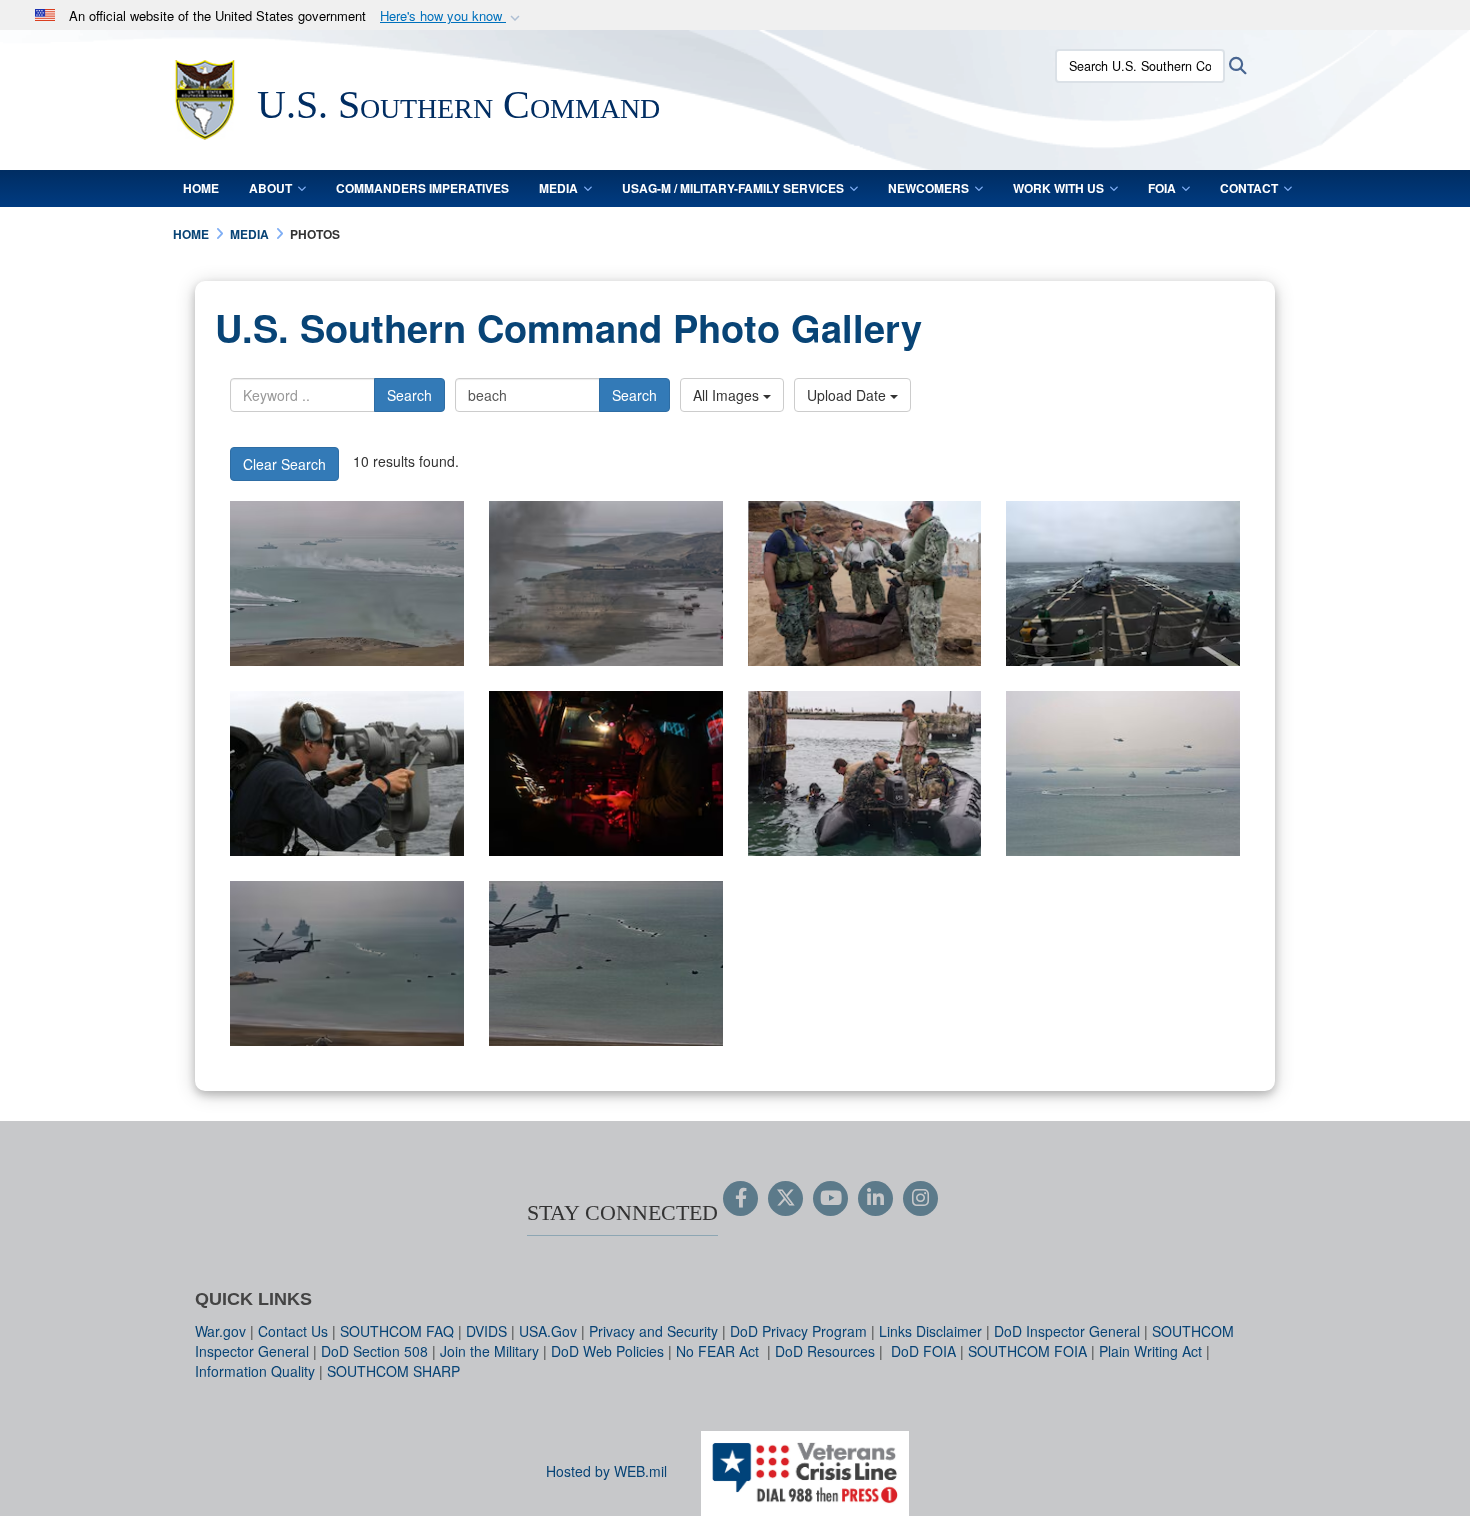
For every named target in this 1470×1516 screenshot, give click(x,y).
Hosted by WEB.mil (606, 1471)
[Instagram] (920, 1199)
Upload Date (848, 395)
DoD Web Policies (607, 1351)
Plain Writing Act (1150, 1351)
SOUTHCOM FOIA (1027, 1351)
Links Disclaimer (930, 1331)
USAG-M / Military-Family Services (733, 188)
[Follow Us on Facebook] (740, 1199)
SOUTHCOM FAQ (397, 1331)
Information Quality (255, 1371)
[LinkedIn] (875, 1199)
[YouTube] (830, 1199)
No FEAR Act (719, 1351)
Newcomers (928, 188)
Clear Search (284, 464)
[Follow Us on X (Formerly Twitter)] (785, 1199)
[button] (452, 16)
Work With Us (1058, 188)
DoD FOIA (923, 1351)
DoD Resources (825, 1351)
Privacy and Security (653, 1331)
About (270, 188)
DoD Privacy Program (798, 1331)
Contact (1249, 188)
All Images (728, 395)
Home (201, 188)
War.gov (220, 1331)
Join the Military (489, 1351)
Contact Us (293, 1331)
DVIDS (486, 1331)
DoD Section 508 (374, 1351)
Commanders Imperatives (422, 188)
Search (409, 395)
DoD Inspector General (1067, 1331)
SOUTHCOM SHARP (393, 1371)
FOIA (1162, 188)
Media (558, 188)
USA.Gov (548, 1331)
